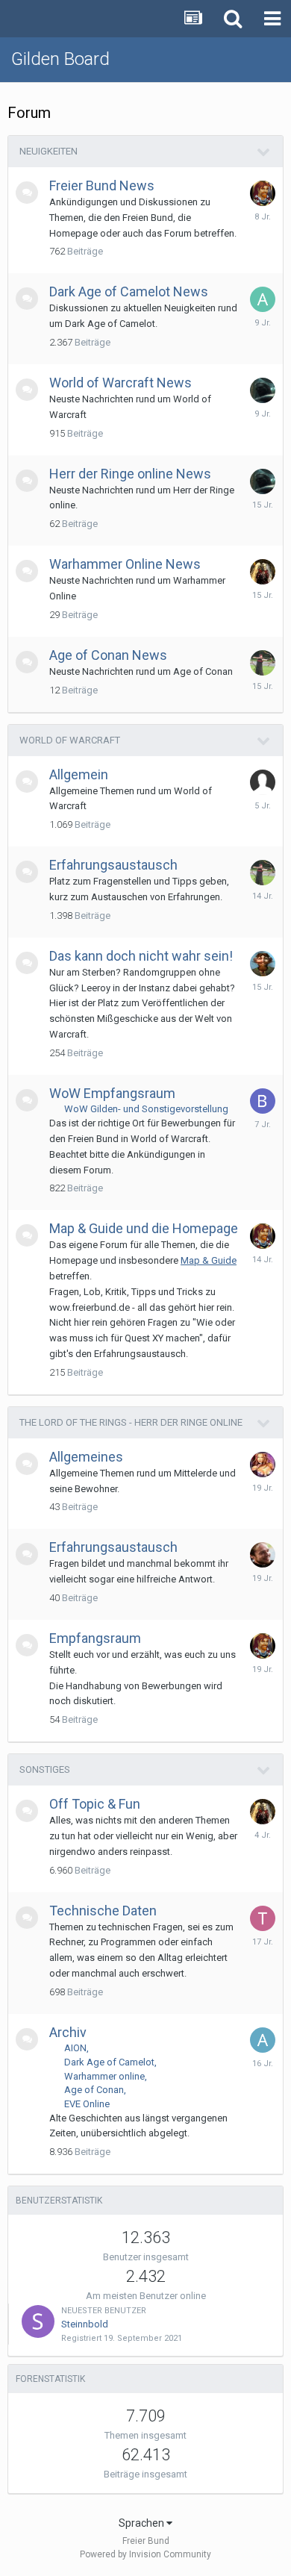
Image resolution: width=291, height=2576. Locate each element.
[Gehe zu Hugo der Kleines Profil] (263, 964)
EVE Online (87, 2104)
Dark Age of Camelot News (129, 291)
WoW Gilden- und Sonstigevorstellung (146, 1109)
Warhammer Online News (125, 564)
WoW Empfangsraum (112, 1093)
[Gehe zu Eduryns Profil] (263, 1465)
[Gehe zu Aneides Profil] (263, 299)
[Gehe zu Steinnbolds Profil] (38, 2321)
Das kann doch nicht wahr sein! (141, 956)
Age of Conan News (108, 655)
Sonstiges (45, 1769)
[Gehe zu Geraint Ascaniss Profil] (263, 193)
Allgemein (79, 774)
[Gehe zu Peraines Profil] (263, 572)
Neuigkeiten (48, 151)
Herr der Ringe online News (130, 474)
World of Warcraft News (121, 383)
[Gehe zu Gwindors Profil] (263, 663)
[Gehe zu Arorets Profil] (263, 2040)
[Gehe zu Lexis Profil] (263, 1555)
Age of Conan (94, 2090)
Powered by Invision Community (145, 2554)
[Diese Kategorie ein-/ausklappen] (264, 152)
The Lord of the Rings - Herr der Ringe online (131, 1422)
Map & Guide (209, 1260)
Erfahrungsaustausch (113, 865)
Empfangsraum (95, 1638)
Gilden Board (60, 59)
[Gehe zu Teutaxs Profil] (263, 390)
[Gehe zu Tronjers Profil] (263, 1918)
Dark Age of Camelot (109, 2062)
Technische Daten (103, 1911)
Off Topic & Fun (95, 1804)
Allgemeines (86, 1457)
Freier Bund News (102, 185)
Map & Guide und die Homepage (144, 1228)
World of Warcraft (70, 740)
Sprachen (143, 2523)
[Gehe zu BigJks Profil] (263, 1101)
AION (75, 2048)
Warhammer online (104, 2076)
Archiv (68, 2032)
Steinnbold (85, 2324)
